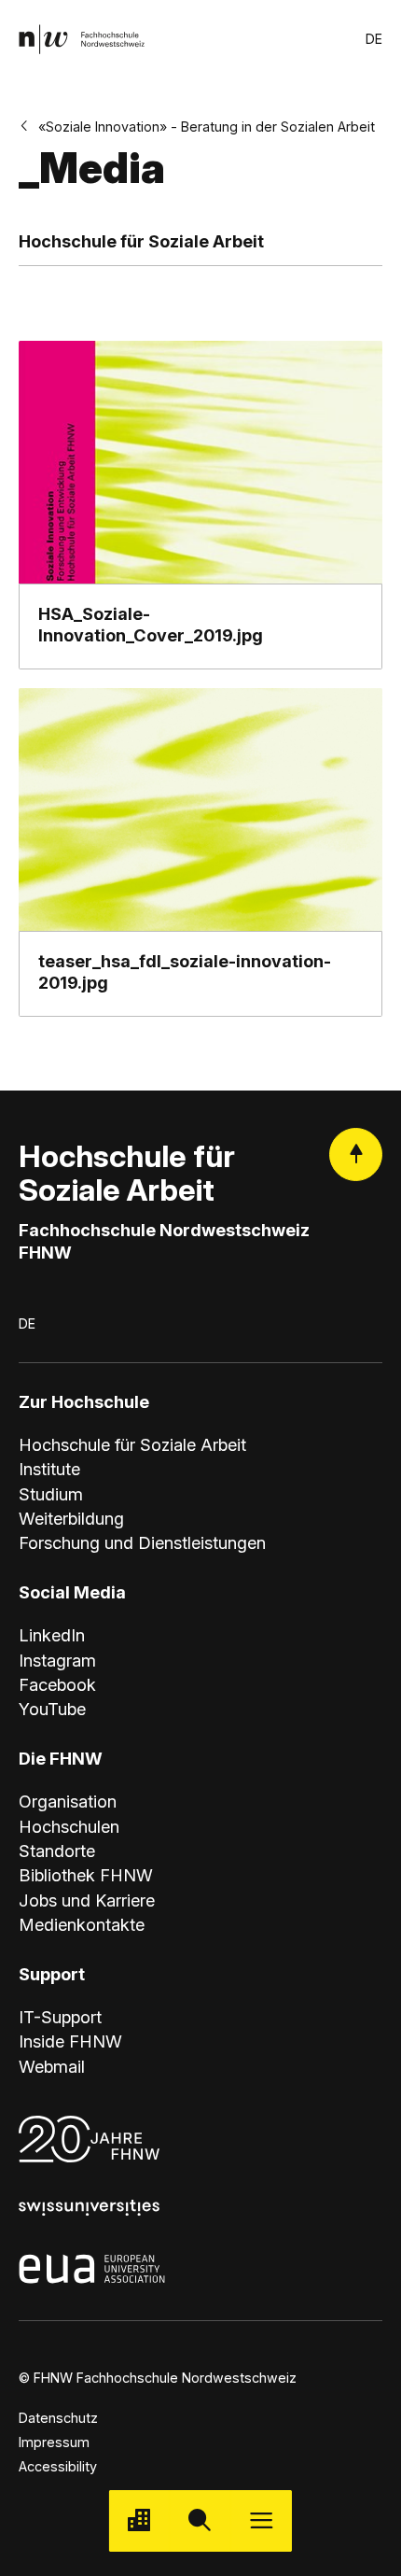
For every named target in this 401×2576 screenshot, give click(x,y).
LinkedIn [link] (52, 1635)
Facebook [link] (57, 1684)
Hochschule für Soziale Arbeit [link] (132, 1444)
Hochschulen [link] (69, 1826)
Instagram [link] (57, 1660)
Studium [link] (51, 1494)
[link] (82, 39)
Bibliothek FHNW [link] (86, 1875)
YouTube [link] (52, 1709)
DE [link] (374, 39)
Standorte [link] (57, 1851)
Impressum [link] (54, 2442)
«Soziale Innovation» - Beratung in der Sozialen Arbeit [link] (207, 127)
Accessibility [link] (58, 2466)
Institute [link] (49, 1469)
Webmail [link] (52, 2066)
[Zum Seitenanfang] (356, 1154)
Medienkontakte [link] (82, 1924)
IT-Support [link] (60, 2017)
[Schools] (139, 2520)
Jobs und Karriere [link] (87, 1900)
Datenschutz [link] (58, 2418)
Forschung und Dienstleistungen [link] (142, 1542)
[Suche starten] (200, 2520)
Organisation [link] (68, 1801)
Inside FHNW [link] (70, 2041)
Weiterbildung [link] (71, 1518)
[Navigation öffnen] (262, 2520)
